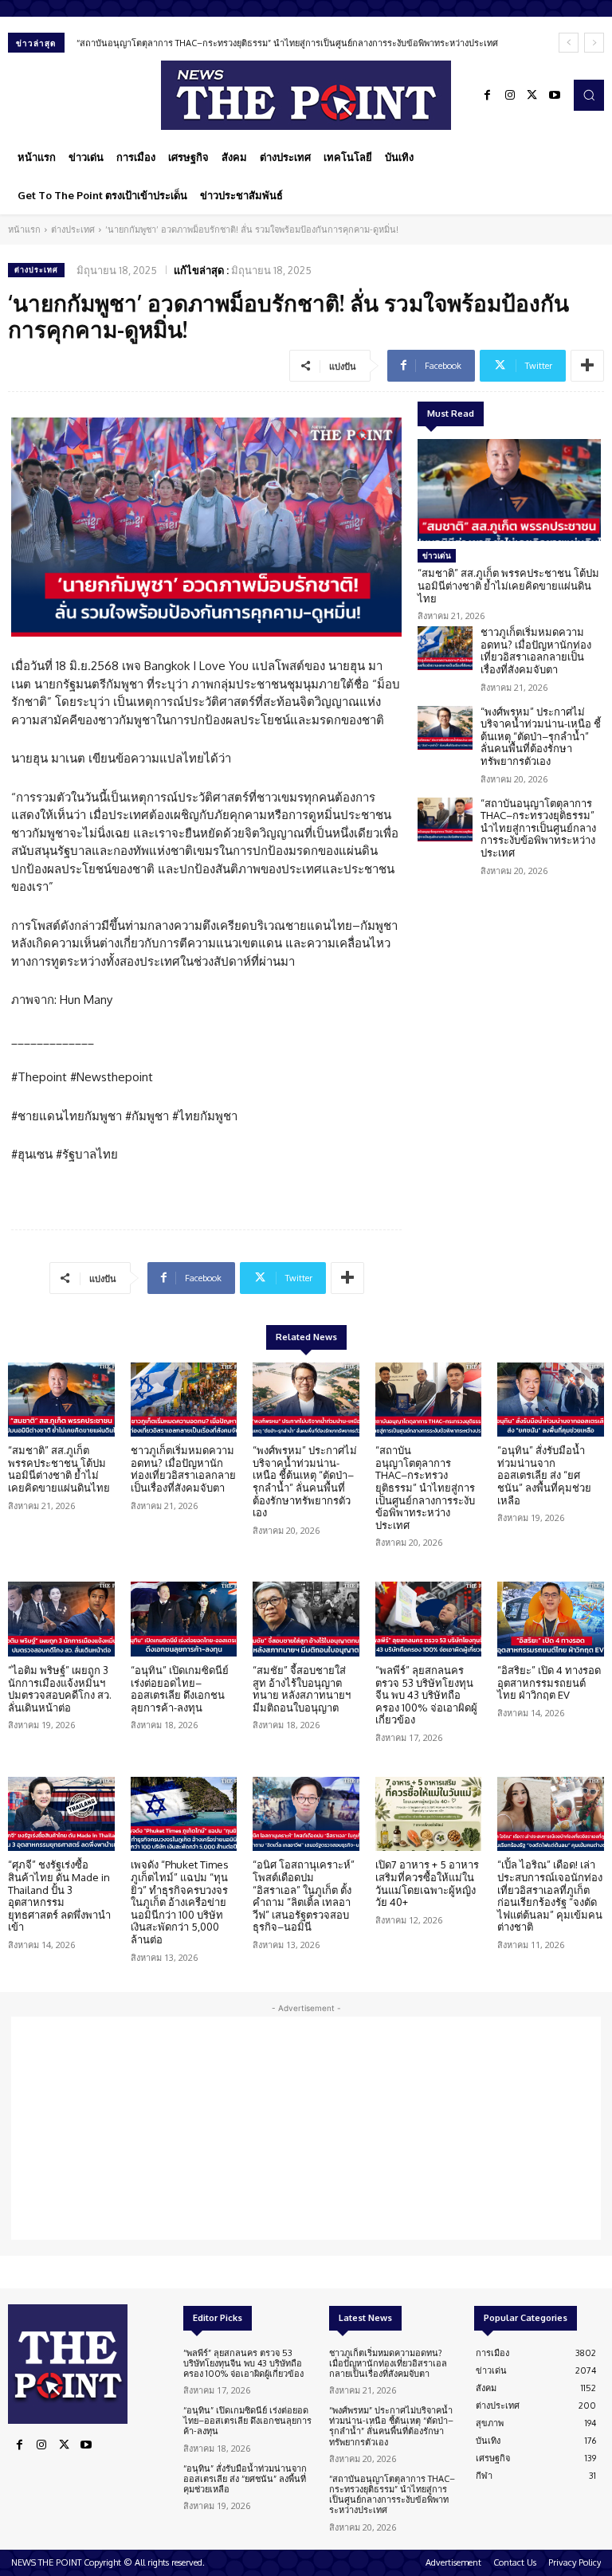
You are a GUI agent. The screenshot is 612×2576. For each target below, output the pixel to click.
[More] (587, 366)
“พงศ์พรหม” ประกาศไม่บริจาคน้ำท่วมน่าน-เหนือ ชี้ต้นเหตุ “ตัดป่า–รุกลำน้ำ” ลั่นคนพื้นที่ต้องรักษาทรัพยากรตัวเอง (541, 736)
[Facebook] (488, 96)
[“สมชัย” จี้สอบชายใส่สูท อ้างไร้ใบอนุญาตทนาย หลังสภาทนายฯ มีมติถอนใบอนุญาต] (306, 1619)
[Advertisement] (306, 2128)
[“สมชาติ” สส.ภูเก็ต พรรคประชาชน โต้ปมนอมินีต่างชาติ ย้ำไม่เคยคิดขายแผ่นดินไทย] (509, 490)
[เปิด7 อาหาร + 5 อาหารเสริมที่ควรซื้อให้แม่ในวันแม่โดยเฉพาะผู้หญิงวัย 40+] (429, 1814)
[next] (594, 43)
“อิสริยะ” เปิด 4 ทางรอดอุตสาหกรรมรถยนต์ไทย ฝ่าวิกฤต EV (549, 1682)
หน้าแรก (24, 229)
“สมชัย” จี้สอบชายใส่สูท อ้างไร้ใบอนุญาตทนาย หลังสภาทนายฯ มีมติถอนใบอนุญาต (302, 1689)
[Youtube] (555, 96)
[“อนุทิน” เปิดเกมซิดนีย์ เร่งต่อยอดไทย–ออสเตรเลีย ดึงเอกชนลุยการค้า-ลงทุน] (184, 1619)
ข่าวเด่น (437, 555)
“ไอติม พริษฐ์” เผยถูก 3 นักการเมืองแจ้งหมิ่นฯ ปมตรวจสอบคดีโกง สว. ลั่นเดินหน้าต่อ (60, 1689)
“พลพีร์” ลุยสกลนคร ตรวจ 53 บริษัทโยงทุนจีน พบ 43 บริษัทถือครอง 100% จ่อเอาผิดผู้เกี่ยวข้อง (426, 1695)
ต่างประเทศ (73, 229)
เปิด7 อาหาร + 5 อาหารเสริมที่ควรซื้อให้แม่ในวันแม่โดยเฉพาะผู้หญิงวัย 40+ (427, 1883)
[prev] (569, 43)
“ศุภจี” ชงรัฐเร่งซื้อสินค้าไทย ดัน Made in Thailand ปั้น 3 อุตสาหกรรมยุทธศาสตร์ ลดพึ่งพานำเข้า (59, 1896)
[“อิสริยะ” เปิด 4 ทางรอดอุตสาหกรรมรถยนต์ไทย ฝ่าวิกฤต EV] (551, 1619)
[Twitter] (532, 96)
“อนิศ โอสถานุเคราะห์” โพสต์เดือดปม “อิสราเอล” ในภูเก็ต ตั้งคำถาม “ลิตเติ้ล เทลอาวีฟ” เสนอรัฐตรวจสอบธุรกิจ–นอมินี (304, 1896)
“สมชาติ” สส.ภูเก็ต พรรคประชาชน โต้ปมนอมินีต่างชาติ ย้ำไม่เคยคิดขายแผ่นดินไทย (508, 585)
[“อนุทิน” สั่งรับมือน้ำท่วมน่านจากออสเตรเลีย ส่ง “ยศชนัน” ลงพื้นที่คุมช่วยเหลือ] (551, 1400)
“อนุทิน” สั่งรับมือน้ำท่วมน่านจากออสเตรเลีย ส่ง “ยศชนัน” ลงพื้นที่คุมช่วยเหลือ (544, 1475)
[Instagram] (510, 96)
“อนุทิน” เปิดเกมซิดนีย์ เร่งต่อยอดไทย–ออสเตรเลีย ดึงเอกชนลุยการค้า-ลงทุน (180, 1689)
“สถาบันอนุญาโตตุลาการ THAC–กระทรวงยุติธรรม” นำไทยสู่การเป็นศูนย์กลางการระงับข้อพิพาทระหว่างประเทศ (287, 43)
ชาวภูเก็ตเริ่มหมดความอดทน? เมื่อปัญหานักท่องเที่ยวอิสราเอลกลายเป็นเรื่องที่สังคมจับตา (536, 651)
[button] (589, 95)
